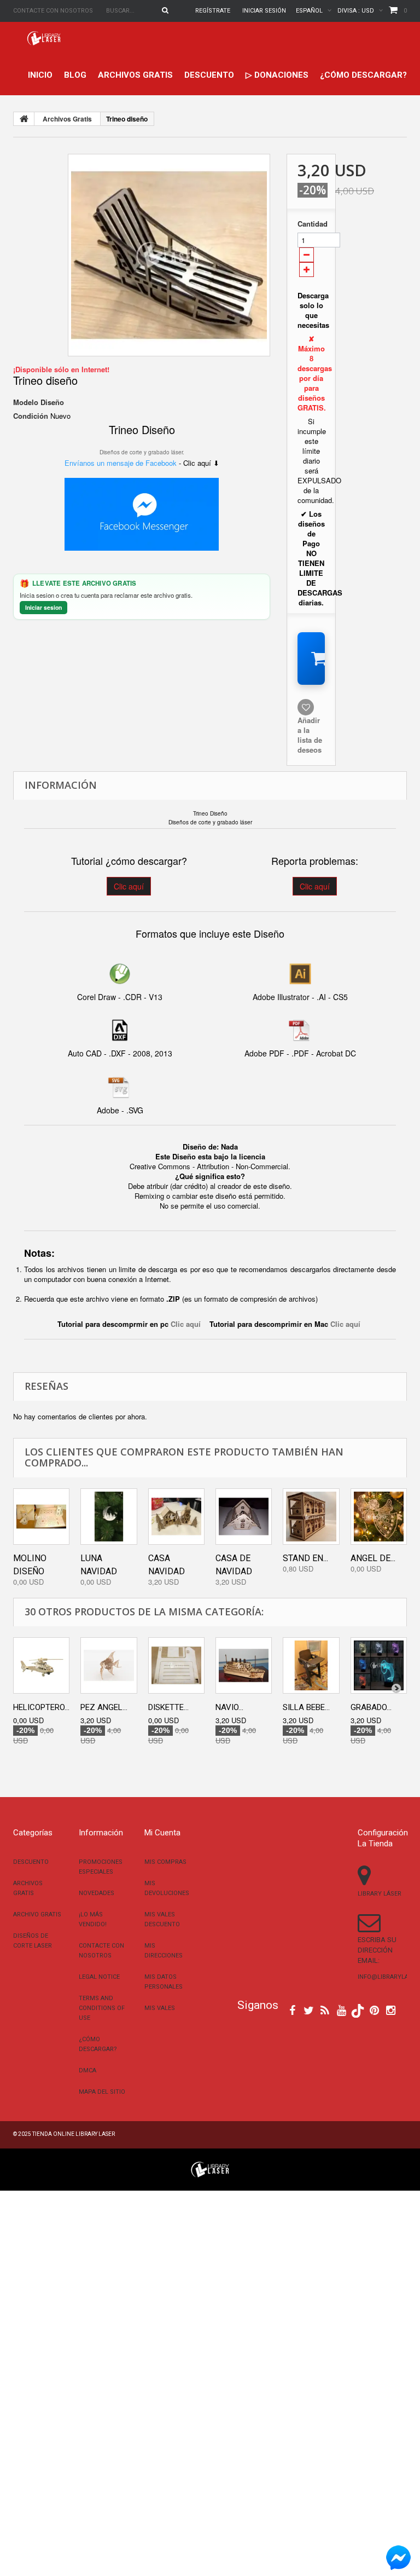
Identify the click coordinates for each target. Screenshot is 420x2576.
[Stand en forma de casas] (311, 1517)
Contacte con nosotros (53, 11)
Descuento (209, 75)
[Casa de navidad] (244, 1517)
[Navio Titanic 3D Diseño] (244, 1665)
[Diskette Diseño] (176, 1665)
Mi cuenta (162, 1833)
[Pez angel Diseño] (109, 1665)
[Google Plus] (358, 2011)
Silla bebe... (306, 1707)
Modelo (26, 402)
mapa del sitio (102, 2092)
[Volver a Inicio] (24, 119)
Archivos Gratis (135, 75)
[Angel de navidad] (379, 1517)
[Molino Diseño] (41, 1517)
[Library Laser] (45, 38)
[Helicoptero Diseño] (41, 1665)
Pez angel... (104, 1707)
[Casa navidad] (176, 1517)
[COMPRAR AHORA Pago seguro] (311, 659)
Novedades (97, 1893)
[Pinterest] (374, 2009)
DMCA (87, 2070)
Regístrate (213, 11)
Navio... (229, 1707)
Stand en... (305, 1558)
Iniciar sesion (43, 607)
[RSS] (325, 2009)
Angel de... (373, 1558)
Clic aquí (129, 886)
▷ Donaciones (277, 75)
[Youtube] (342, 2009)
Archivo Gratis (37, 1914)
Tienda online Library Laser (74, 2134)
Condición (31, 416)
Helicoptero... (41, 1707)
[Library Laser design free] (210, 2168)
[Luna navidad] (109, 1517)
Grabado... (371, 1707)
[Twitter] (309, 2009)
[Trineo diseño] (169, 255)
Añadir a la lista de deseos (310, 735)
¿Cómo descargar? (363, 75)
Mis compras (165, 1862)
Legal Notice (99, 1977)
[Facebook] (292, 2009)
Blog (75, 75)
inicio (40, 75)
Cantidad (311, 224)
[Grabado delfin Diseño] (379, 1665)
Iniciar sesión (264, 11)
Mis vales (160, 2008)
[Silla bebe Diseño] (311, 1665)
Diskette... (168, 1707)
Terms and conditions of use (102, 2008)
